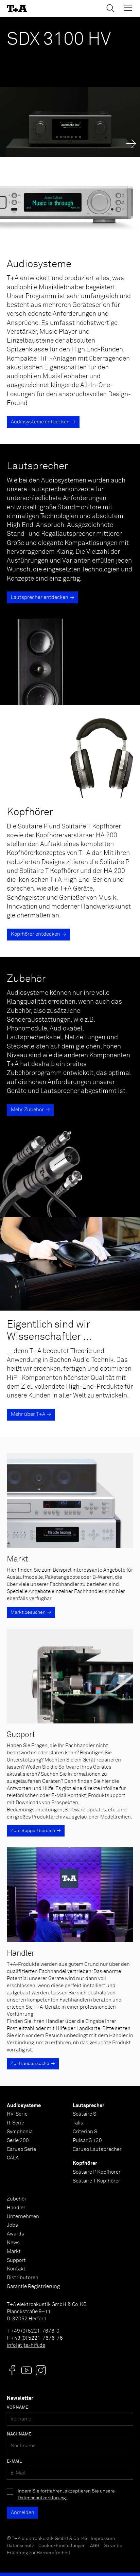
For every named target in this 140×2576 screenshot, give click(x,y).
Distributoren (23, 2278)
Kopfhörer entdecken (36, 934)
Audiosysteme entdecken (40, 422)
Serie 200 (18, 2141)
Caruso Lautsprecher (97, 2149)
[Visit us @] (12, 2370)
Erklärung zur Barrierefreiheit (39, 2553)
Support (16, 2260)
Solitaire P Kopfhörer (97, 2172)
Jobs (12, 2225)
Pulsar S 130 (87, 2141)
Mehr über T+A (28, 1414)
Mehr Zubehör (27, 1110)
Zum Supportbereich (33, 1831)
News (13, 2243)
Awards (15, 2234)
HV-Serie (17, 2114)
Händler (16, 2208)
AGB (95, 2546)
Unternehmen (23, 2217)
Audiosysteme (24, 2106)
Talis (78, 2123)
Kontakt (16, 2269)
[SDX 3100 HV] (70, 87)
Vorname (17, 2407)
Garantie (113, 2546)
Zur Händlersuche (30, 2064)
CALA (13, 2158)
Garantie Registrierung (33, 2287)
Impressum (103, 2539)
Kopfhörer (85, 2163)
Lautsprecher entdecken (40, 597)
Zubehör (17, 2199)
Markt (14, 2252)
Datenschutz (20, 2546)
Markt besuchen (28, 1612)
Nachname (19, 2434)
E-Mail (14, 2461)
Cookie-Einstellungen (62, 2546)
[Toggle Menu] (128, 8)
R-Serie (15, 2123)
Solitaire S (84, 2114)
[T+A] (17, 9)
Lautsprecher (89, 2106)
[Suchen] (110, 8)
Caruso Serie (21, 2149)
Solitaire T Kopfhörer (97, 2181)
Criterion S (85, 2132)
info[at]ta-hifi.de (26, 2345)
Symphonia (20, 2132)
